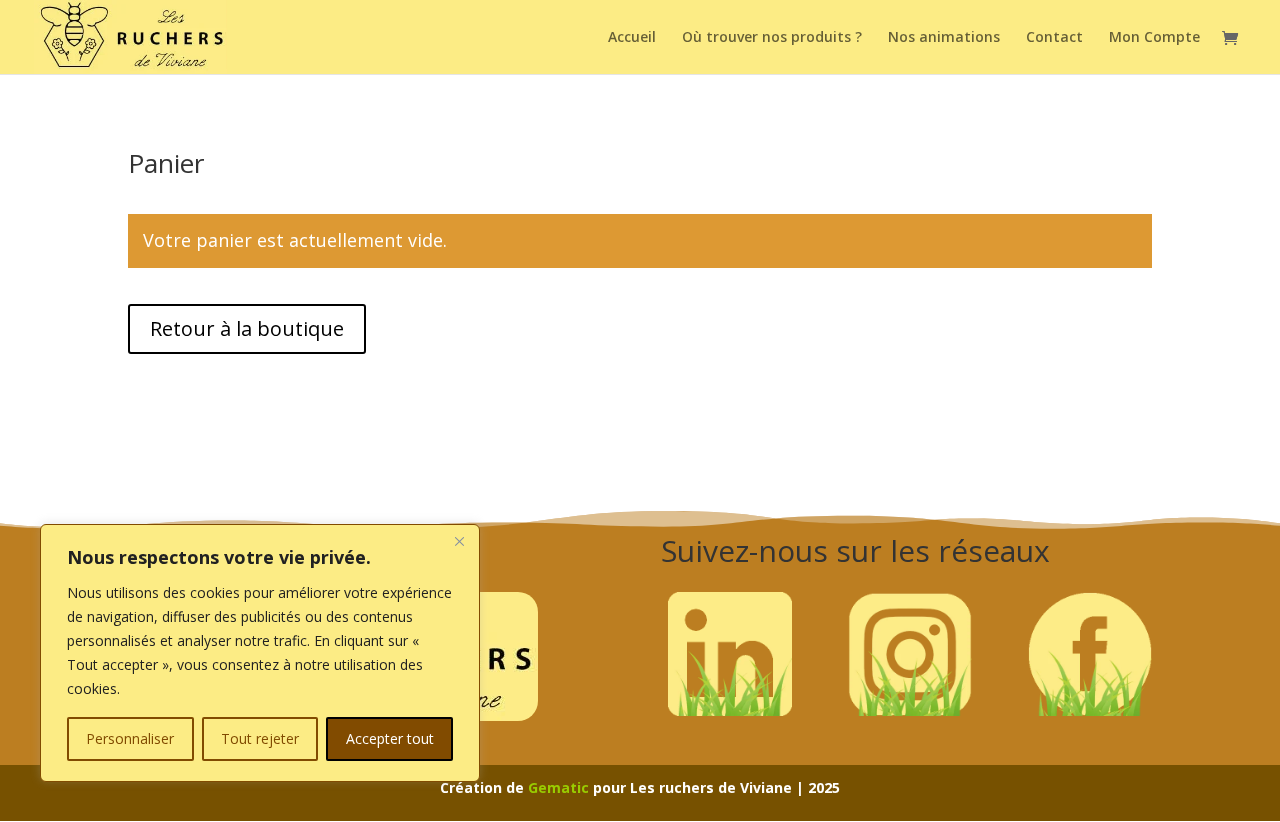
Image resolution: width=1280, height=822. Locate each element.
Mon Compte (1154, 38)
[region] (260, 653)
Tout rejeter (260, 738)
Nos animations (944, 38)
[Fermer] (459, 541)
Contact (1054, 38)
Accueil (632, 38)
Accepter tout (390, 738)
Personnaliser (130, 738)
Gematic (558, 787)
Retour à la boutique (247, 328)
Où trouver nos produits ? (772, 38)
